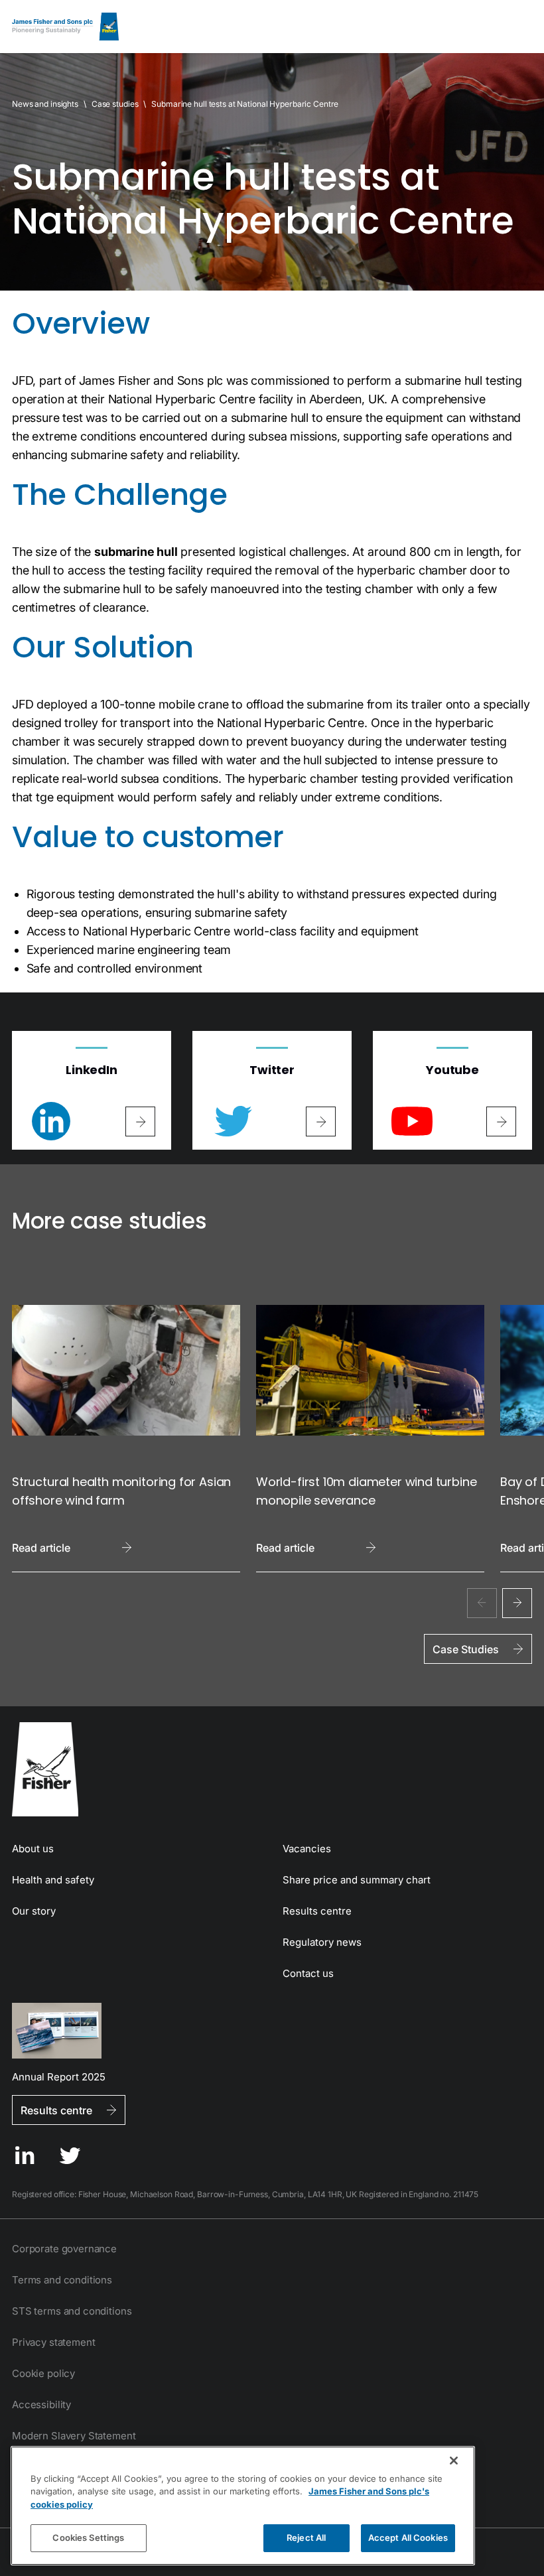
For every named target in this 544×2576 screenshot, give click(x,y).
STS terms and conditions (72, 2311)
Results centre (317, 1911)
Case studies (115, 104)
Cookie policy (43, 2373)
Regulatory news (322, 1942)
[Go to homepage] (272, 1769)
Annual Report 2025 (59, 2076)
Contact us (308, 1973)
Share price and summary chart (357, 1880)
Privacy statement (53, 2342)
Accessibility (41, 2405)
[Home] (65, 27)
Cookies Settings (88, 2538)
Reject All (306, 2538)
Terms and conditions (62, 2280)
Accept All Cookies (408, 2538)
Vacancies (307, 1849)
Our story (34, 1911)
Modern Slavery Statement (74, 2436)
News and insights (45, 104)
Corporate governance (64, 2249)
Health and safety (53, 1880)
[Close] (454, 2461)
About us (33, 1849)
